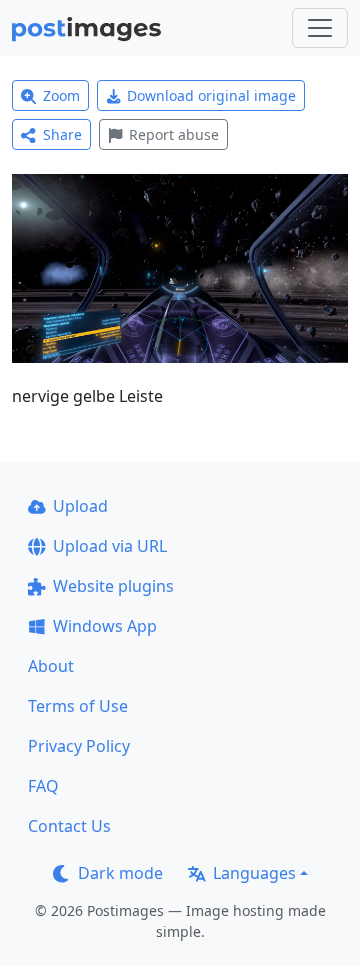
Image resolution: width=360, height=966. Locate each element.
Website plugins (113, 586)
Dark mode (120, 873)
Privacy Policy (79, 746)
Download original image (211, 95)
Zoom (61, 95)
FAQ (43, 786)
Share (62, 134)
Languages (254, 873)
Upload (80, 506)
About (51, 666)
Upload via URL (110, 546)
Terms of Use (78, 706)
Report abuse (174, 134)
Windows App (105, 626)
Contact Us (69, 826)
